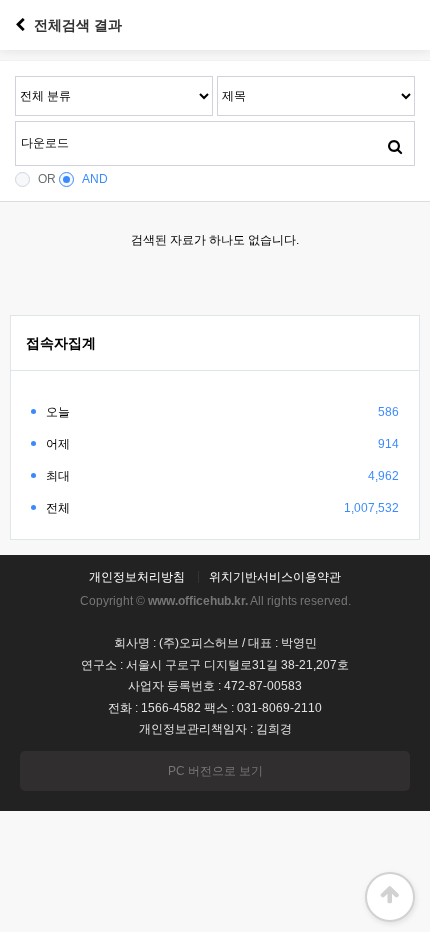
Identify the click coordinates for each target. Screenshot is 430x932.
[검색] (395, 146)
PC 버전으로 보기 (215, 771)
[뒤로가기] (20, 25)
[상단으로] (390, 897)
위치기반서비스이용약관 (275, 577)
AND (95, 179)
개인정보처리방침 (137, 577)
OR (47, 179)
